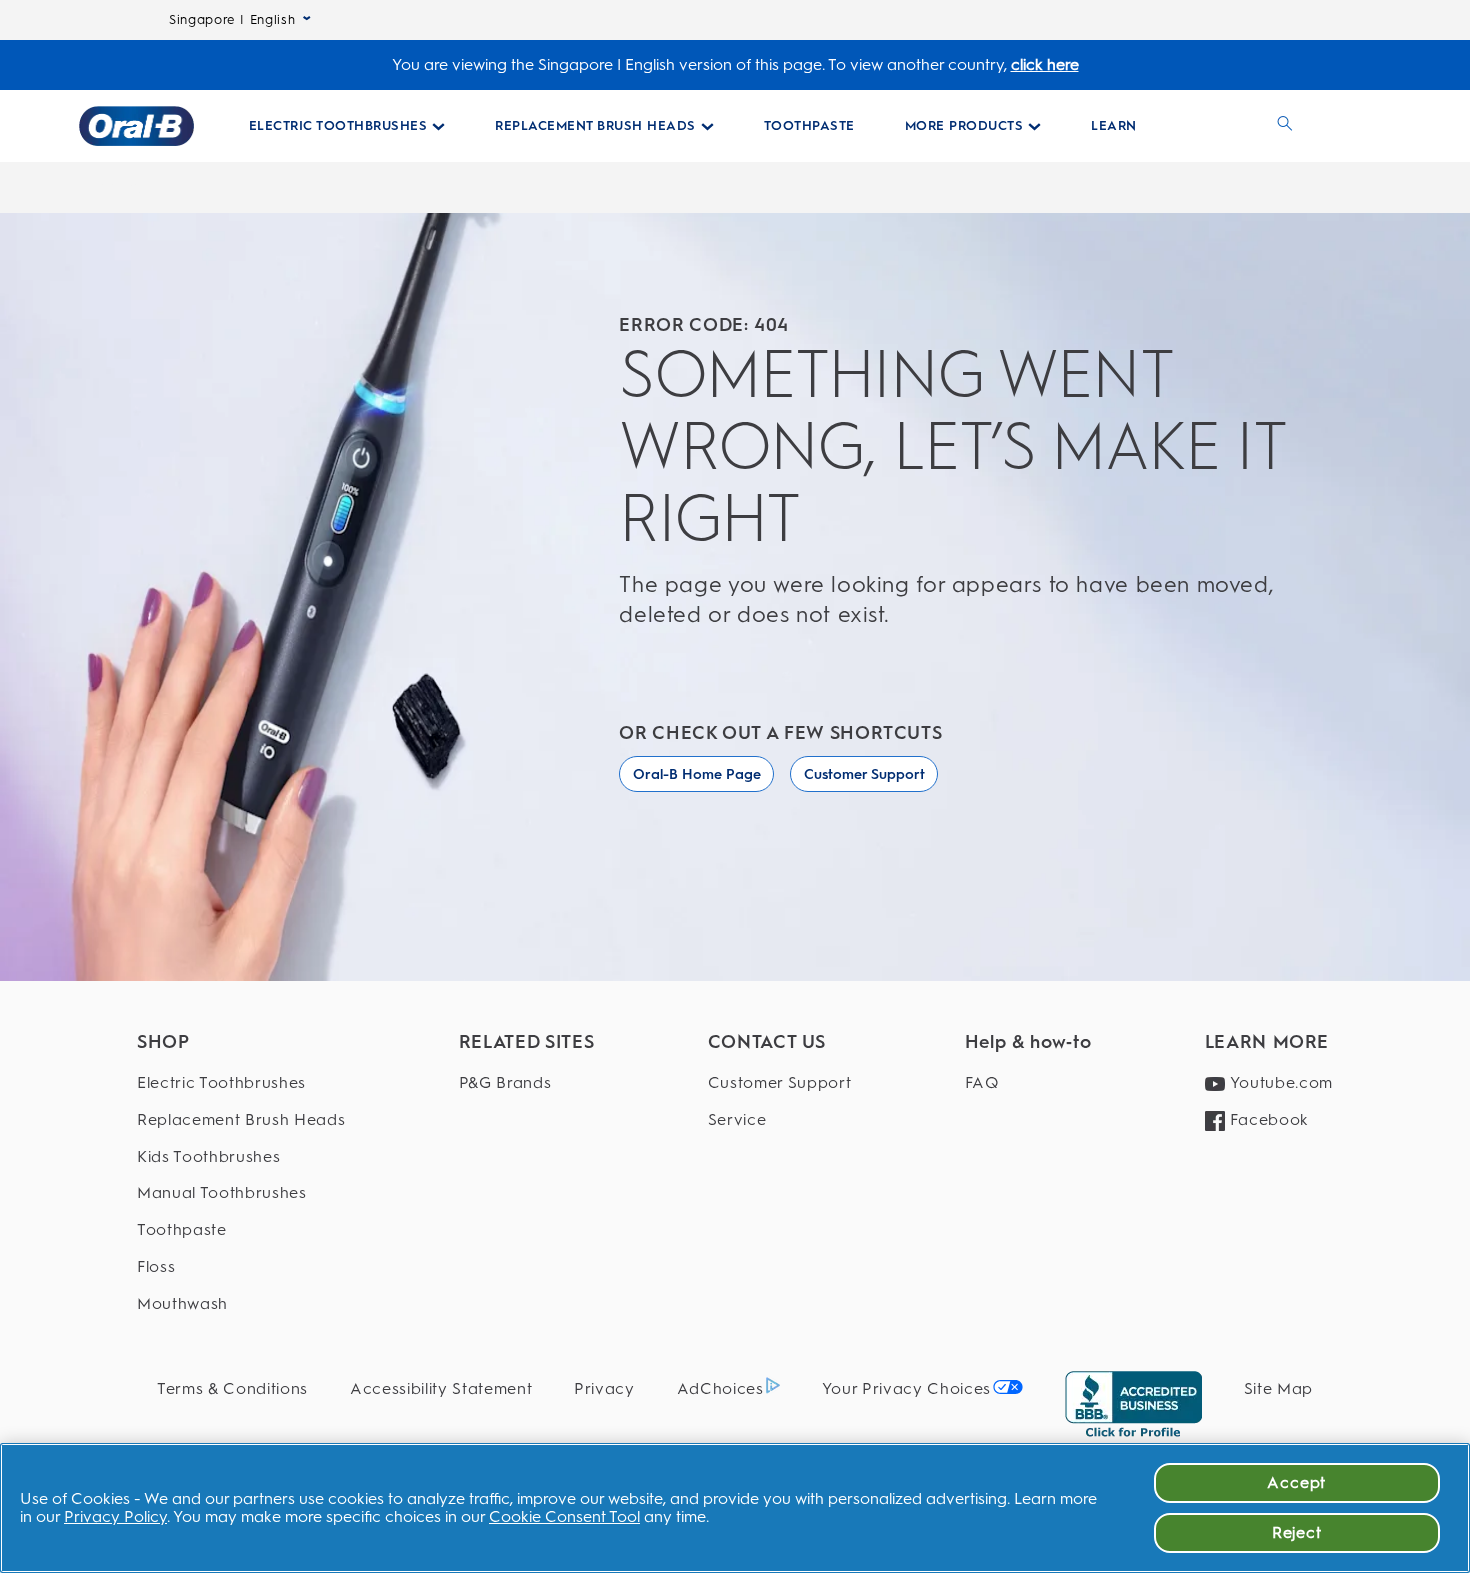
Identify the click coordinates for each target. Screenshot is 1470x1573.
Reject (1297, 1532)
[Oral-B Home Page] (136, 126)
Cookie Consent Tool (564, 1516)
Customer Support (864, 774)
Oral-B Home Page (697, 774)
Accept (1296, 1482)
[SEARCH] (1285, 126)
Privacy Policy (115, 1516)
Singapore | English (232, 20)
